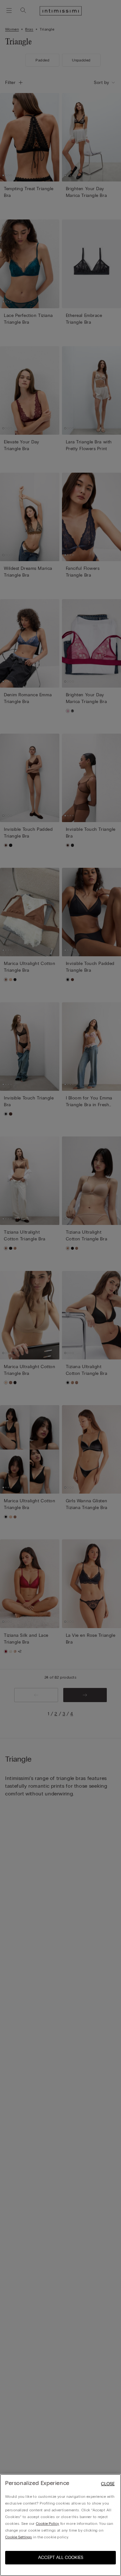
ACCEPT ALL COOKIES (61, 2557)
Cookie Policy (47, 2524)
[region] (60, 2525)
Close (108, 2484)
